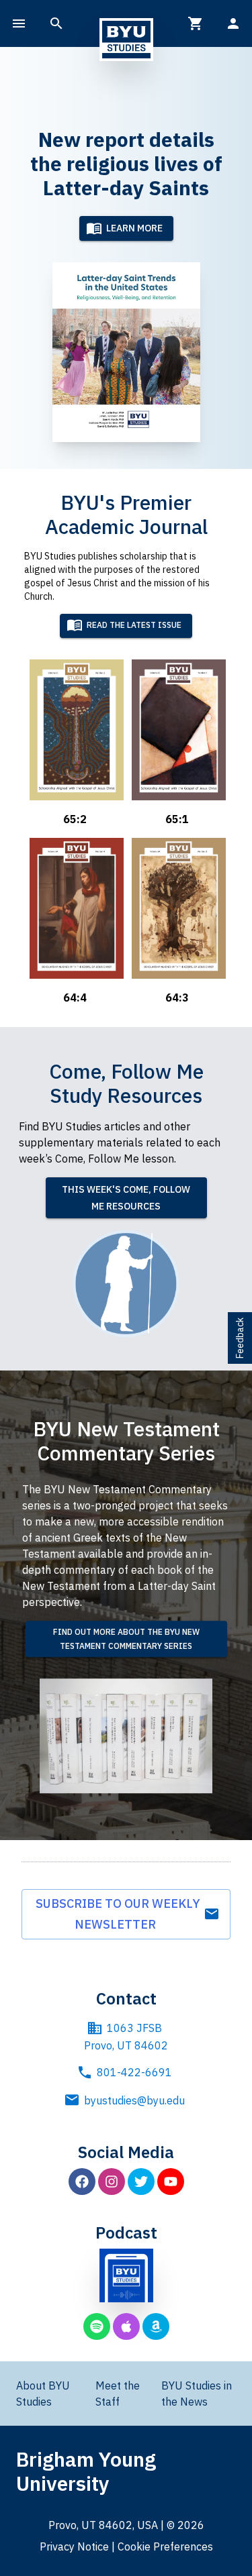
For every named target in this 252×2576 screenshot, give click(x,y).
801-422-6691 (134, 2072)
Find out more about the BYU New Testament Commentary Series (126, 1639)
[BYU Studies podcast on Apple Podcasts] (126, 2326)
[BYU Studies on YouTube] (171, 2182)
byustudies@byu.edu (134, 2100)
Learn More (134, 228)
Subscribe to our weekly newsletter (118, 1914)
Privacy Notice (74, 2546)
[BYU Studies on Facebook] (82, 2182)
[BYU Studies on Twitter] (141, 2182)
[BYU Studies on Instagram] (112, 2182)
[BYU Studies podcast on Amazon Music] (156, 2326)
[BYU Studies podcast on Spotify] (97, 2326)
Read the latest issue (134, 626)
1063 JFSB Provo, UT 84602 (126, 2037)
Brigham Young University (86, 2471)
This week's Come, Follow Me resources (126, 1198)
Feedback (240, 1338)
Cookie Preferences (165, 2546)
